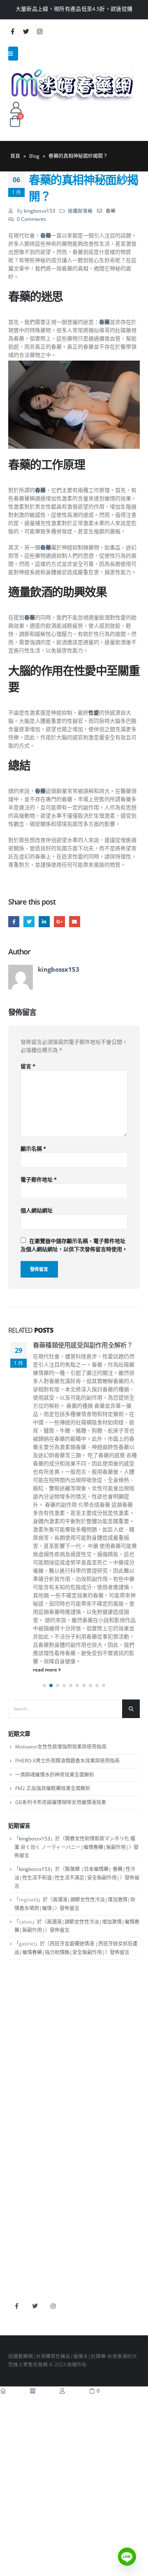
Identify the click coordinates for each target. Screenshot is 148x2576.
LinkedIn (44, 922)
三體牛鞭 (18, 2244)
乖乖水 (16, 2113)
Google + (59, 922)
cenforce (18, 2256)
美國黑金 (18, 2208)
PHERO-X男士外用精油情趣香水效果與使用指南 (67, 1761)
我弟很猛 (18, 2268)
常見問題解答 (23, 2031)
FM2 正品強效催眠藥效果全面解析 (53, 1788)
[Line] (127, 2557)
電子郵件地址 (39, 1179)
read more (46, 1669)
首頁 (15, 156)
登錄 (13, 2079)
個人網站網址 (37, 1210)
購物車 (16, 2067)
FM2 (13, 2138)
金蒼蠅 (16, 2126)
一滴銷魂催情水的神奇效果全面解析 (55, 1775)
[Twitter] (26, 31)
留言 (28, 1066)
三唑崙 (16, 2174)
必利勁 (16, 2220)
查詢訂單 (18, 2043)
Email (75, 922)
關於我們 (18, 2019)
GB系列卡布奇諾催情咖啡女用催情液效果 (61, 1802)
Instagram (53, 2306)
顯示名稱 (33, 1149)
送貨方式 (18, 2056)
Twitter (29, 922)
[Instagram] (39, 31)
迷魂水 (16, 2149)
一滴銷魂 (18, 2162)
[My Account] (16, 107)
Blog (34, 156)
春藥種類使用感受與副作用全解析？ (83, 1345)
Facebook (14, 922)
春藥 (111, 211)
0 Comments (31, 219)
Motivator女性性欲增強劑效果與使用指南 (61, 1747)
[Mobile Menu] (13, 54)
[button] (44, 1685)
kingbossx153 (39, 211)
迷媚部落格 (80, 211)
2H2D (15, 2232)
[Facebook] (12, 31)
